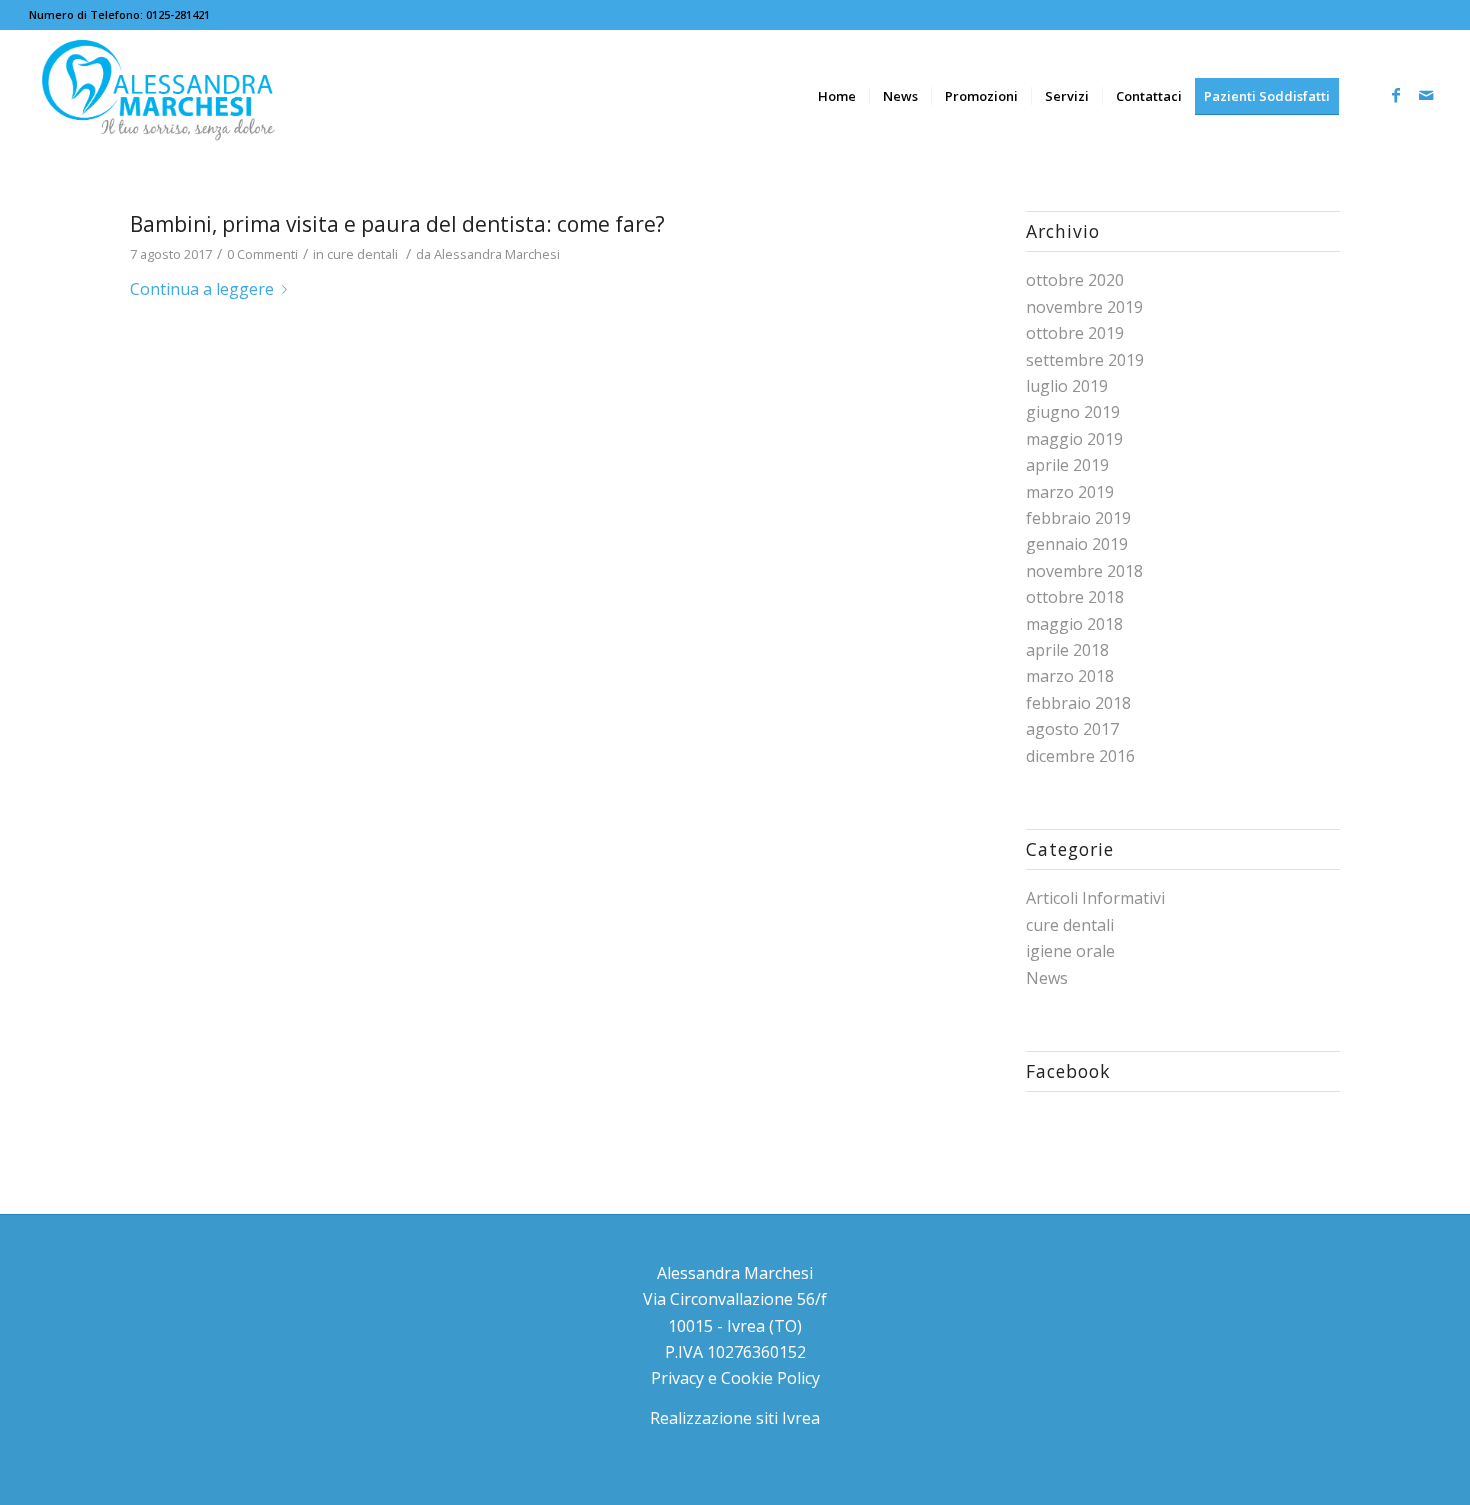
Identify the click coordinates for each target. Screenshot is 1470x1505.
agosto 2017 (1072, 729)
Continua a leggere (202, 289)
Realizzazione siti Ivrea (735, 1418)
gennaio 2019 (1077, 544)
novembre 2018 (1084, 571)
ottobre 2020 (1075, 280)
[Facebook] (1396, 95)
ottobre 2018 (1075, 597)
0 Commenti (262, 254)
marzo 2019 (1070, 492)
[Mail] (1426, 95)
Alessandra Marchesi (497, 254)
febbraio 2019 (1078, 518)
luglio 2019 (1067, 386)
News (1047, 978)
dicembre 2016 (1080, 756)
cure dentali (362, 254)
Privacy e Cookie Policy (735, 1378)
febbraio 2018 (1078, 703)
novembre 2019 (1084, 307)
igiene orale (1070, 951)
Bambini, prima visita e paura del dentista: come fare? (397, 224)
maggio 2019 (1074, 439)
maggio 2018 (1074, 624)
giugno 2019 (1073, 412)
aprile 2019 (1067, 465)
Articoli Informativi (1095, 898)
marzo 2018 (1070, 676)
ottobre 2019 (1075, 333)
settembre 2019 (1085, 360)
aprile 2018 (1067, 650)
